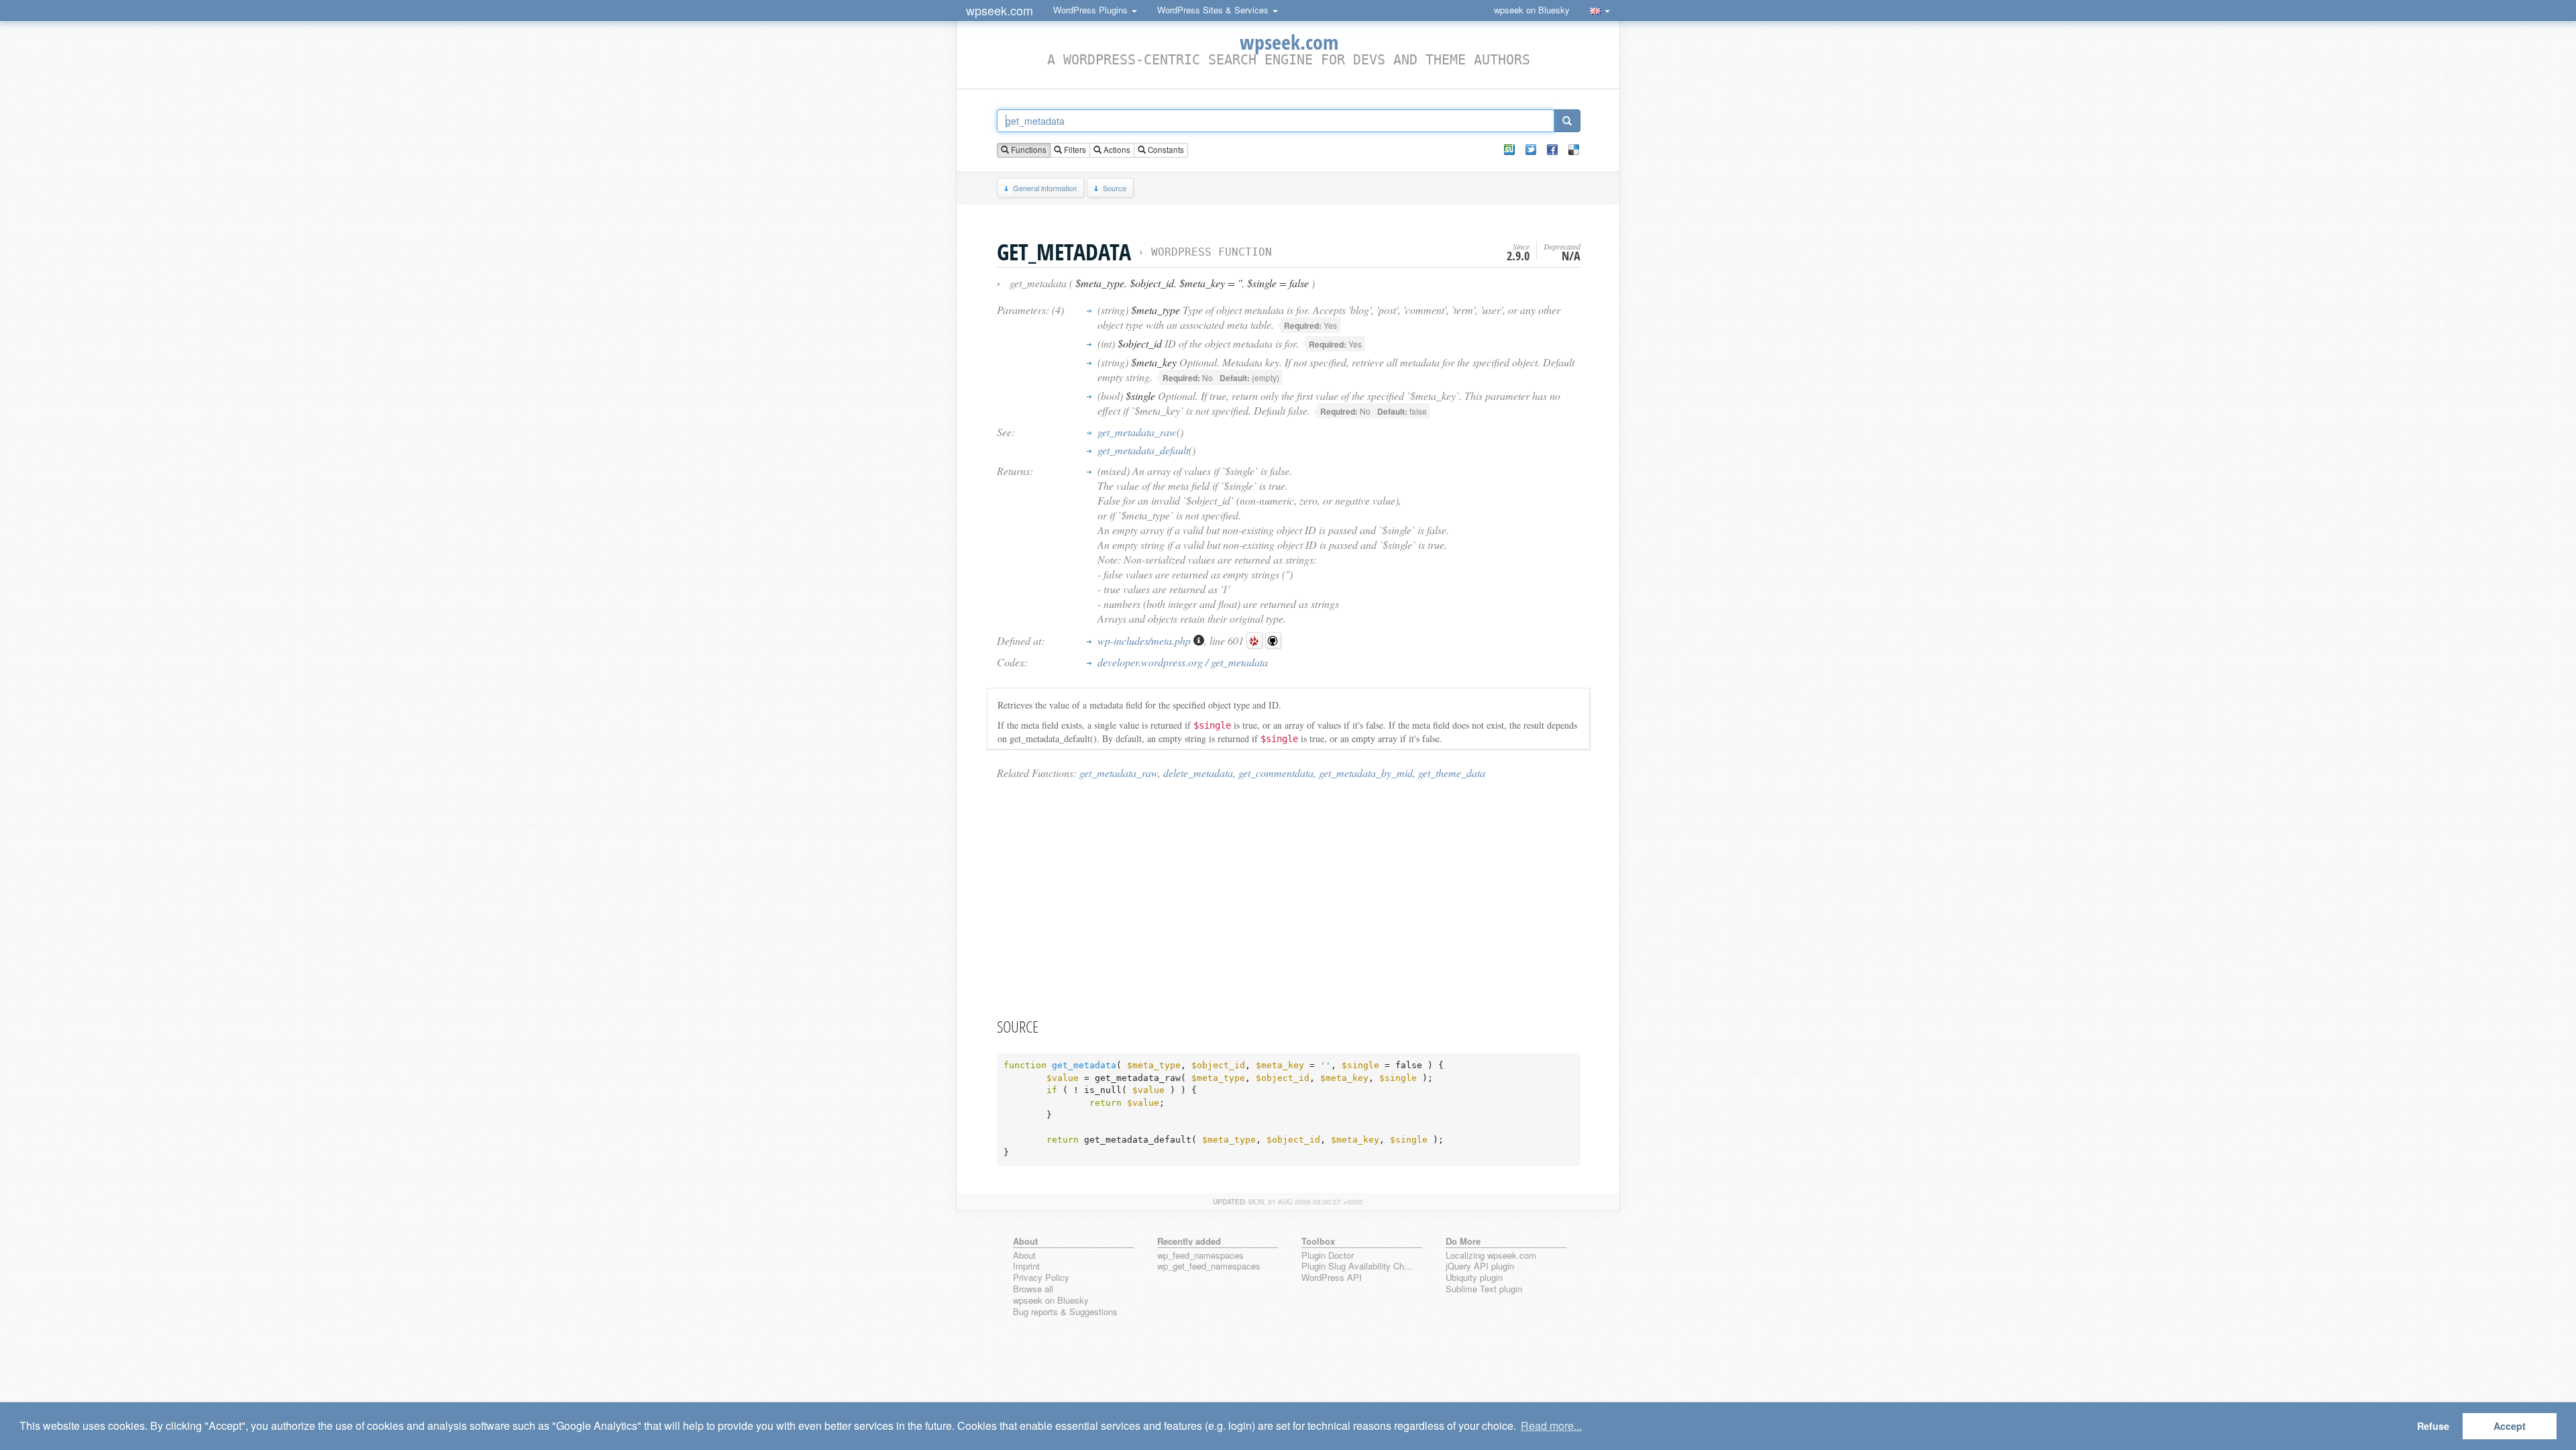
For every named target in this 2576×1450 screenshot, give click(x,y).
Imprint (1026, 1266)
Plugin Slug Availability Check (1359, 1266)
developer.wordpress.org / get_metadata (1183, 662)
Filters (1074, 150)
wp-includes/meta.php (1145, 640)
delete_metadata (1198, 773)
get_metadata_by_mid (1366, 773)
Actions (1116, 150)
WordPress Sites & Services (1214, 10)
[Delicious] (1574, 150)
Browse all (1033, 1289)
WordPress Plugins (1092, 10)
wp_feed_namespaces (1200, 1256)
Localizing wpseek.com (1491, 1256)
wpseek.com (1000, 10)
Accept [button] (2510, 1426)
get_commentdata (1276, 773)
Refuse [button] (2433, 1426)
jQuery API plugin (1480, 1266)
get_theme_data (1452, 773)
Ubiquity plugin (1474, 1278)
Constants (1165, 150)
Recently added (1189, 1241)
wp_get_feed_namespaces (1209, 1266)
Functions (1028, 150)
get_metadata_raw (1137, 432)
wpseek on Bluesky (1532, 10)
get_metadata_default (1143, 450)
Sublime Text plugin (1484, 1289)
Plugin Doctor (1328, 1256)
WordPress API (1332, 1278)
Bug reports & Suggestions (1065, 1312)
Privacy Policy (1041, 1278)
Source (1115, 188)
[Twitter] (1531, 150)
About (1024, 1256)
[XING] (1509, 150)
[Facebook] (1552, 150)
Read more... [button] (1551, 1426)
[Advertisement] (1289, 898)
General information (1045, 188)
